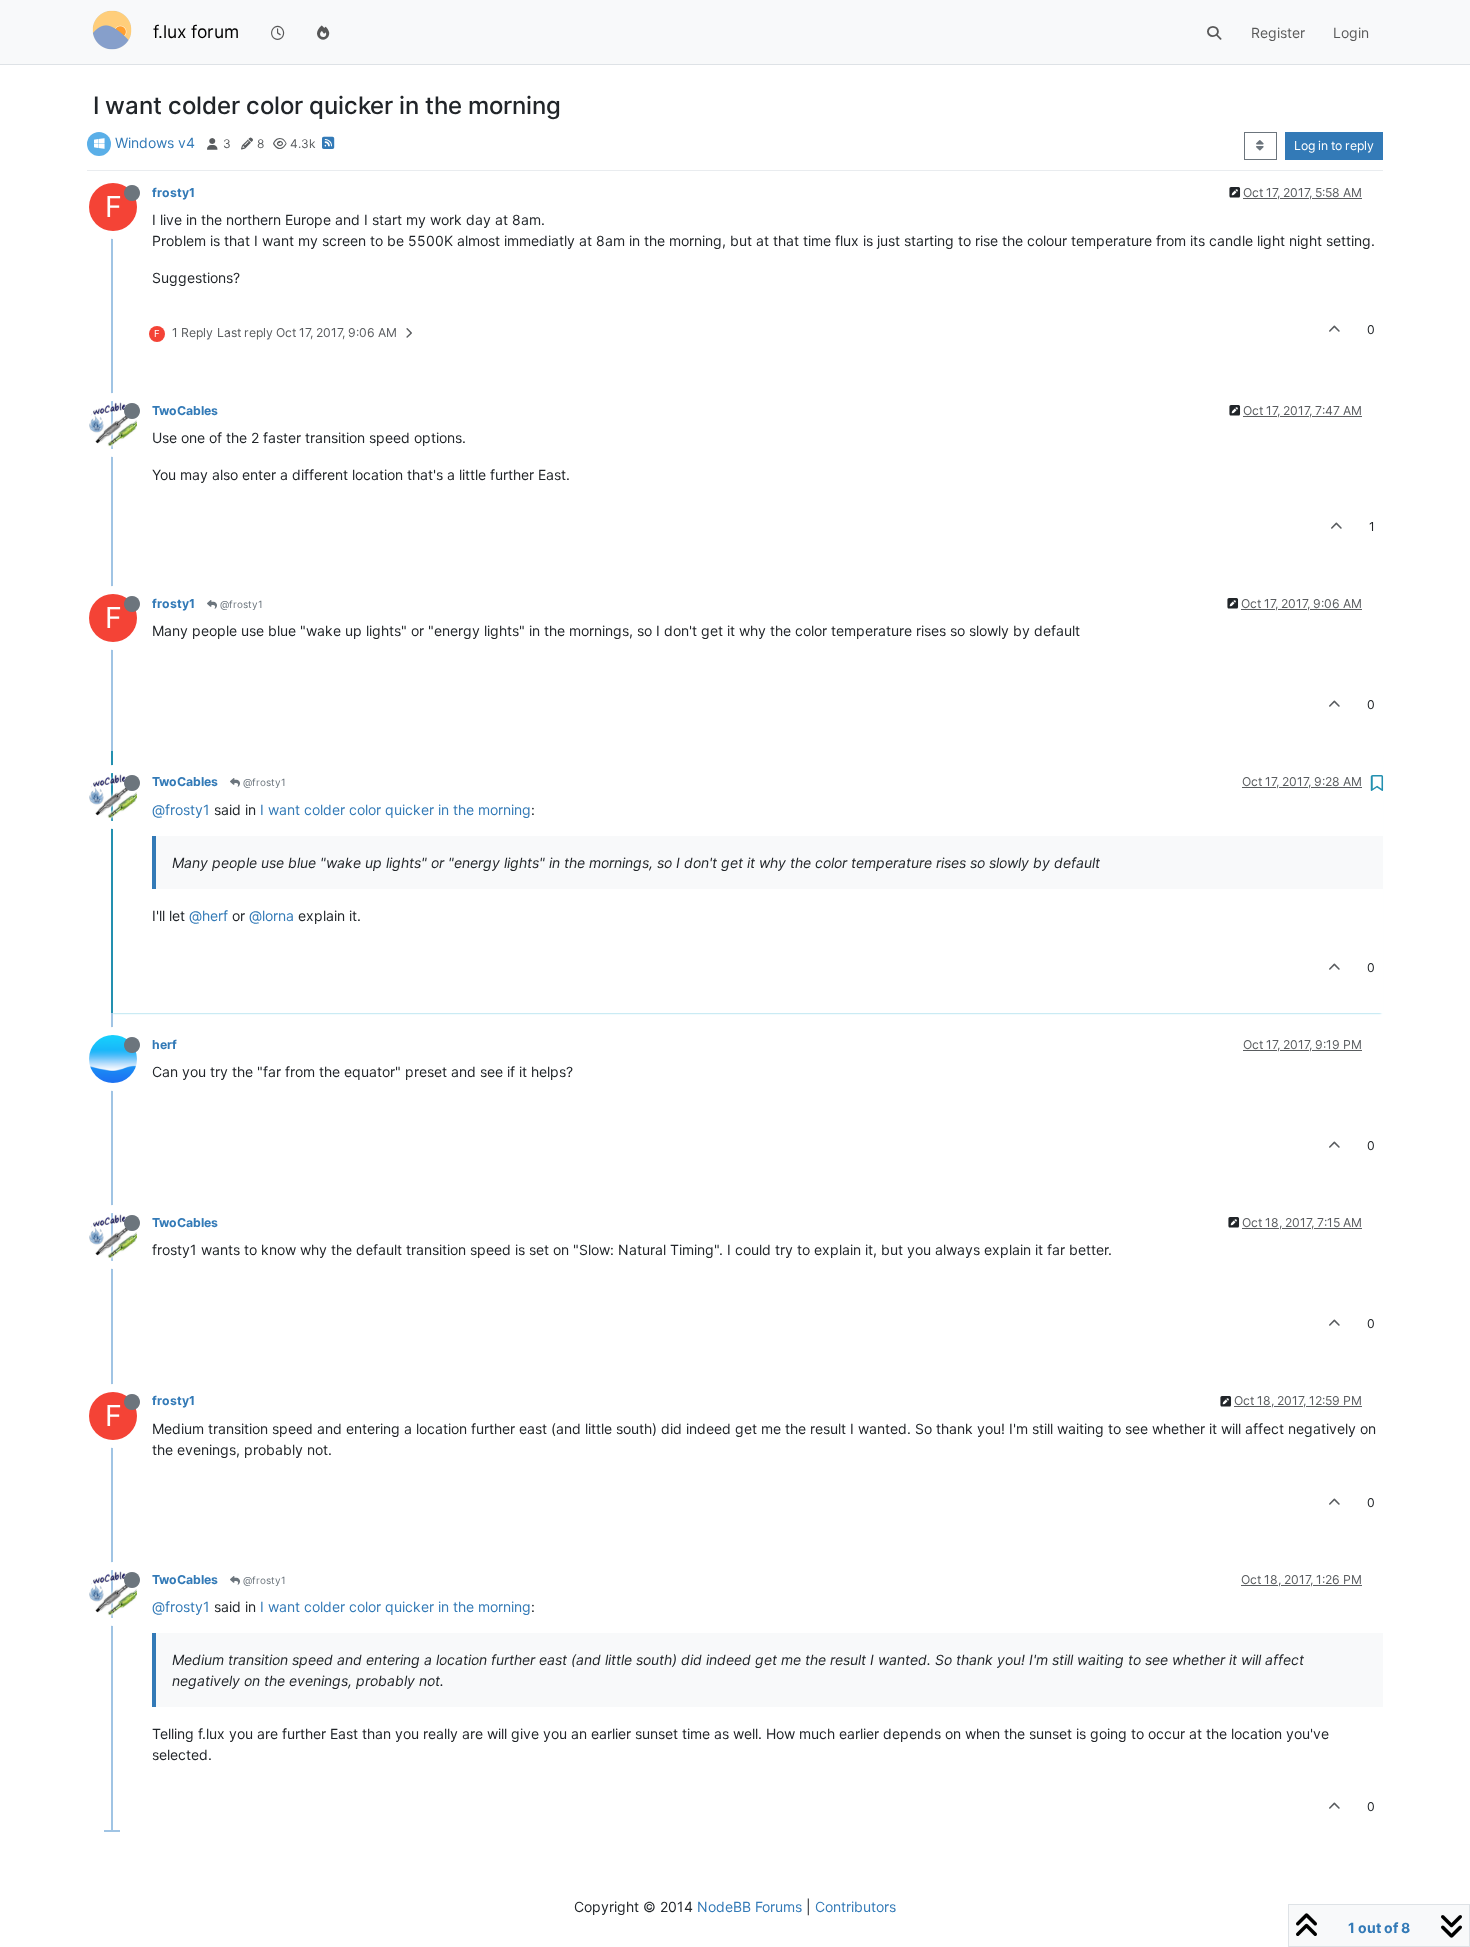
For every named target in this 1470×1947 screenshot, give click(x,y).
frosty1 (173, 192)
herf (164, 1044)
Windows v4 (155, 142)
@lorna (271, 915)
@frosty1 (240, 604)
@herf (208, 915)
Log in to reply (1334, 145)
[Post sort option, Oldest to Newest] (1260, 146)
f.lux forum (196, 31)
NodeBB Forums (749, 1906)
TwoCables (185, 410)
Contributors (855, 1906)
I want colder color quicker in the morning (395, 809)
